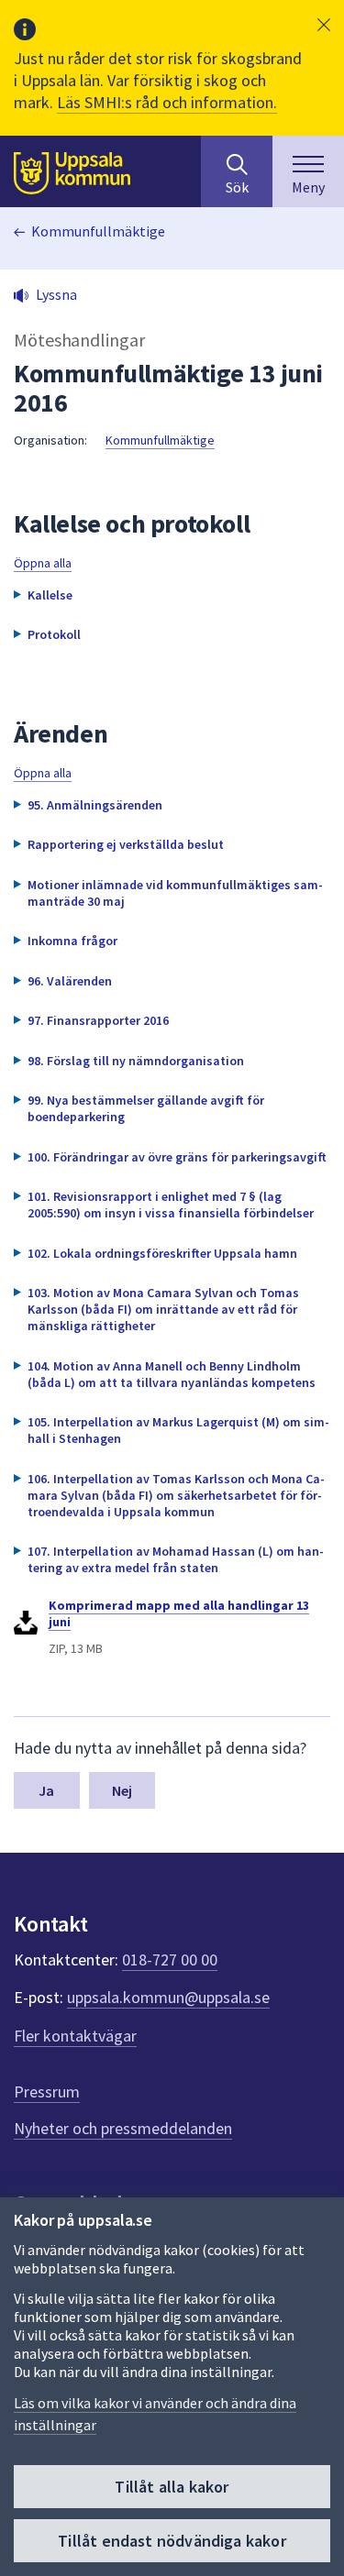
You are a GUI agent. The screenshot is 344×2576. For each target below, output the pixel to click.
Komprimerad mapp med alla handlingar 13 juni (179, 1613)
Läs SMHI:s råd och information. (167, 102)
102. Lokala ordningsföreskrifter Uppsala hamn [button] (162, 1253)
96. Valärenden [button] (70, 981)
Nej (122, 1790)
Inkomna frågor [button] (72, 941)
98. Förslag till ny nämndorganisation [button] (136, 1061)
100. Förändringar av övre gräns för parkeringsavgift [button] (177, 1157)
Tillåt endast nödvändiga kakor (172, 2541)
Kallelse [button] (50, 595)
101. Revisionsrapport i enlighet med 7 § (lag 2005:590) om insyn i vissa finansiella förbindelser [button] (171, 1205)
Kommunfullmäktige (98, 231)
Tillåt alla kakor (172, 2487)
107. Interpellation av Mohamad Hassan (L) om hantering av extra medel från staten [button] (176, 1559)
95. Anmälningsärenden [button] (95, 805)
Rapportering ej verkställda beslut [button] (126, 844)
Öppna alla (43, 563)
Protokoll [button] (54, 634)
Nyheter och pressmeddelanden (123, 2128)
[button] (324, 25)
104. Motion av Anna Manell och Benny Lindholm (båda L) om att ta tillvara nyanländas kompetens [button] (172, 1374)
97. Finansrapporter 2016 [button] (98, 1020)
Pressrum (47, 2092)
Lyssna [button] (56, 294)
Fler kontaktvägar (75, 2036)
